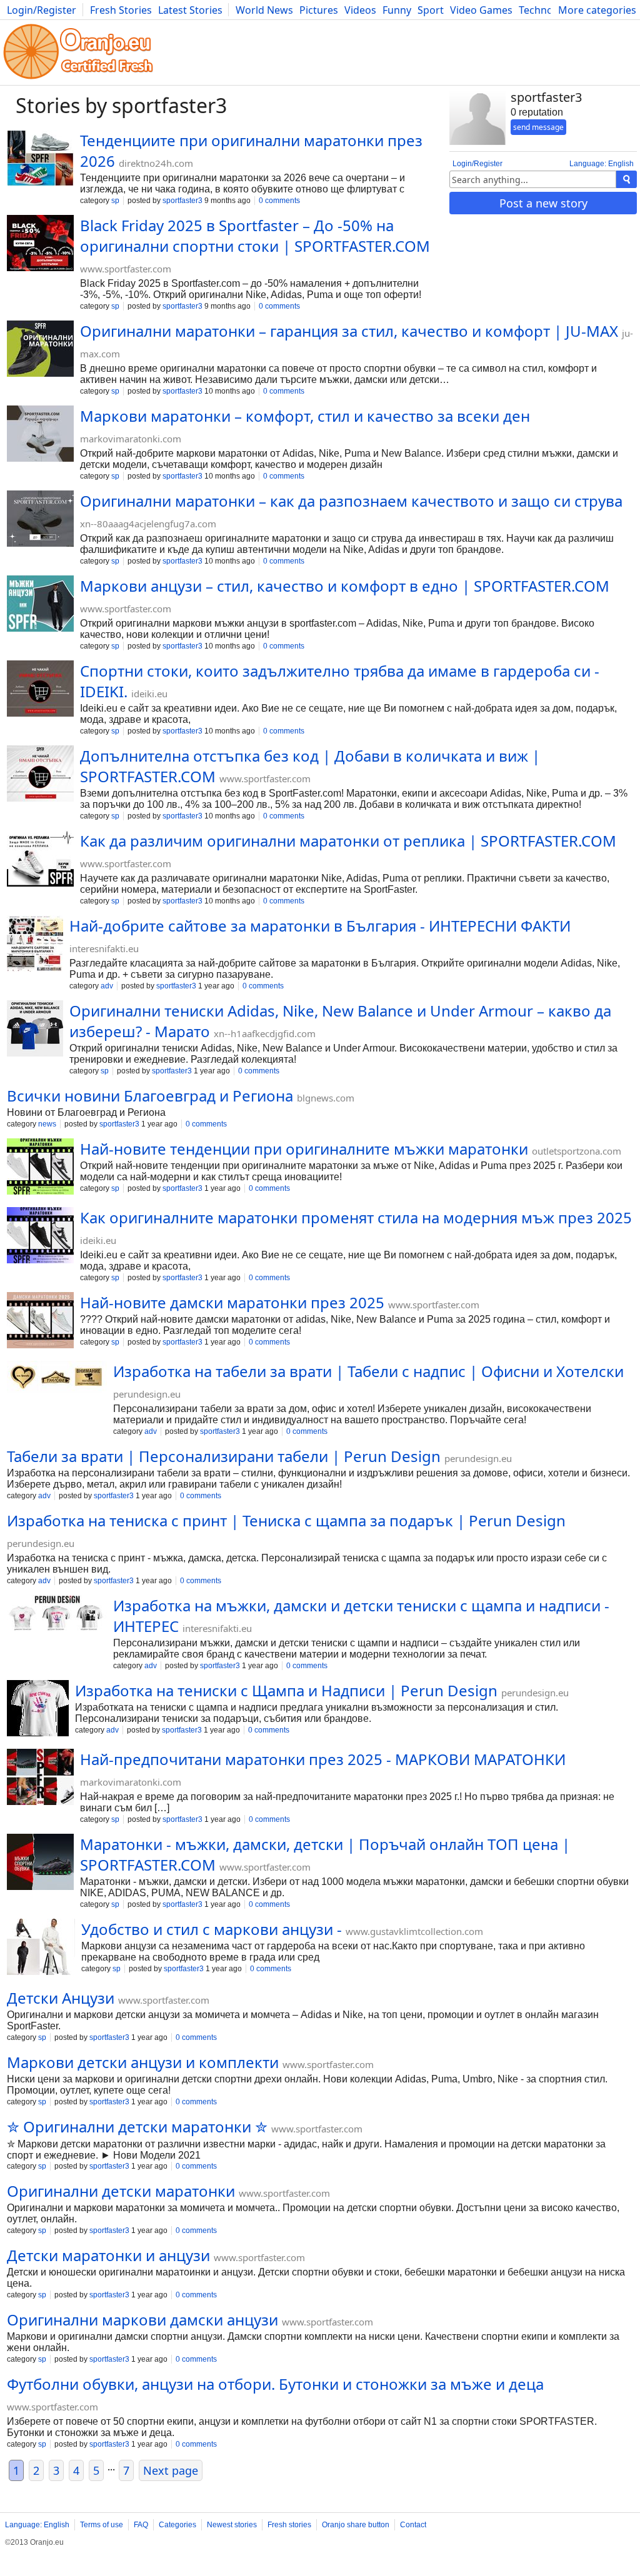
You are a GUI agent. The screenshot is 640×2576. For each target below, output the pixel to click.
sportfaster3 (182, 201)
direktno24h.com (156, 163)
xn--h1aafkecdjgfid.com (265, 1033)
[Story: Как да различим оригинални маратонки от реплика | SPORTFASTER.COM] (40, 860)
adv (107, 986)
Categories (177, 2525)
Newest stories (232, 2525)
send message (538, 127)
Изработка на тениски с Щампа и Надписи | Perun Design (286, 1690)
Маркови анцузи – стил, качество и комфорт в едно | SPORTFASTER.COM (345, 586)
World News (264, 10)
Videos (360, 10)
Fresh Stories (121, 10)
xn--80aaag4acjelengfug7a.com (148, 524)
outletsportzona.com (577, 1151)
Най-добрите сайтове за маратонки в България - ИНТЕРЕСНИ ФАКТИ (320, 926)
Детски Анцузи (61, 1998)
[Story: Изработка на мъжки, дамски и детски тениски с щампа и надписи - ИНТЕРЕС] (57, 1614)
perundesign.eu (147, 1394)
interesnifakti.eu (104, 948)
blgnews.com (326, 1098)
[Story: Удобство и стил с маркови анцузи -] (41, 1948)
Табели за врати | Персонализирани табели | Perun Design (224, 1456)
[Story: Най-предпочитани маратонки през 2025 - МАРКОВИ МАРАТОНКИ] (40, 1778)
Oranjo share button (356, 2525)
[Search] (627, 179)
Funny (397, 10)
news (47, 1124)
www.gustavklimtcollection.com (414, 1931)
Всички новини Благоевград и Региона (150, 1096)
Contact (413, 2525)
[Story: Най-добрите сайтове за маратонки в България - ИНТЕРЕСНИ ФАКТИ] (35, 945)
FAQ (141, 2525)
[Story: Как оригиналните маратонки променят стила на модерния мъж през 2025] (40, 1236)
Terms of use (102, 2525)
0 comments (279, 201)
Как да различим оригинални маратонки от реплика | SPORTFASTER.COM (348, 841)
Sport (431, 10)
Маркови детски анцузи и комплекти (143, 2062)
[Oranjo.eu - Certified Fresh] (78, 79)
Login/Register (42, 10)
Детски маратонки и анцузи (108, 2255)
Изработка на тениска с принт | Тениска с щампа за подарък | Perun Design (286, 1520)
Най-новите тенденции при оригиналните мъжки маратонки (304, 1149)
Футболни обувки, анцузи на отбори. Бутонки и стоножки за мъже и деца (275, 2384)
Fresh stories (289, 2525)
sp (115, 201)
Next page (171, 2470)
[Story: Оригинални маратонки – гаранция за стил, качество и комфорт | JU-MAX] (40, 350)
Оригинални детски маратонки (121, 2191)
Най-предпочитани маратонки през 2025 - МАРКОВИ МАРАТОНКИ (323, 1759)
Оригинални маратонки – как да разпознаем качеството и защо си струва (351, 501)
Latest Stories (190, 10)
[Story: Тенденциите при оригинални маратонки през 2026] (40, 159)
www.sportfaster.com (126, 269)
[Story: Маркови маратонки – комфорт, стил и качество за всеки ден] (40, 435)
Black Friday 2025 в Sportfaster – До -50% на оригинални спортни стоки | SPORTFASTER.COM (255, 236)
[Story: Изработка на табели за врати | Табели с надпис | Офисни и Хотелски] (57, 1379)
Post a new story (543, 203)
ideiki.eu (149, 694)
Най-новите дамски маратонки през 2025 (232, 1302)
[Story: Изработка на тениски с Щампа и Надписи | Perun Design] (38, 1709)
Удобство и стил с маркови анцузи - (212, 1929)
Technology (546, 10)
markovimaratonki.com (131, 439)
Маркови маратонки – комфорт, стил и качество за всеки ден (305, 416)
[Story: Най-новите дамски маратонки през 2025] (40, 1321)
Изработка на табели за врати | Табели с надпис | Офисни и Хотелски (368, 1371)
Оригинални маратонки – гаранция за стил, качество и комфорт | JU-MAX (349, 331)
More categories (597, 10)
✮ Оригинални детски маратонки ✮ (137, 2126)
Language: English (602, 164)
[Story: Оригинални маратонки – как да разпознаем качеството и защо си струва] (40, 520)
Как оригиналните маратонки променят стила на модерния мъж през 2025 (356, 1217)
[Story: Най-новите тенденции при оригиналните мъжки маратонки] (40, 1168)
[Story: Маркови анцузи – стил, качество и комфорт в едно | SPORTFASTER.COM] (40, 605)
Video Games (481, 10)
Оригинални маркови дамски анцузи (142, 2320)
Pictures (319, 10)
